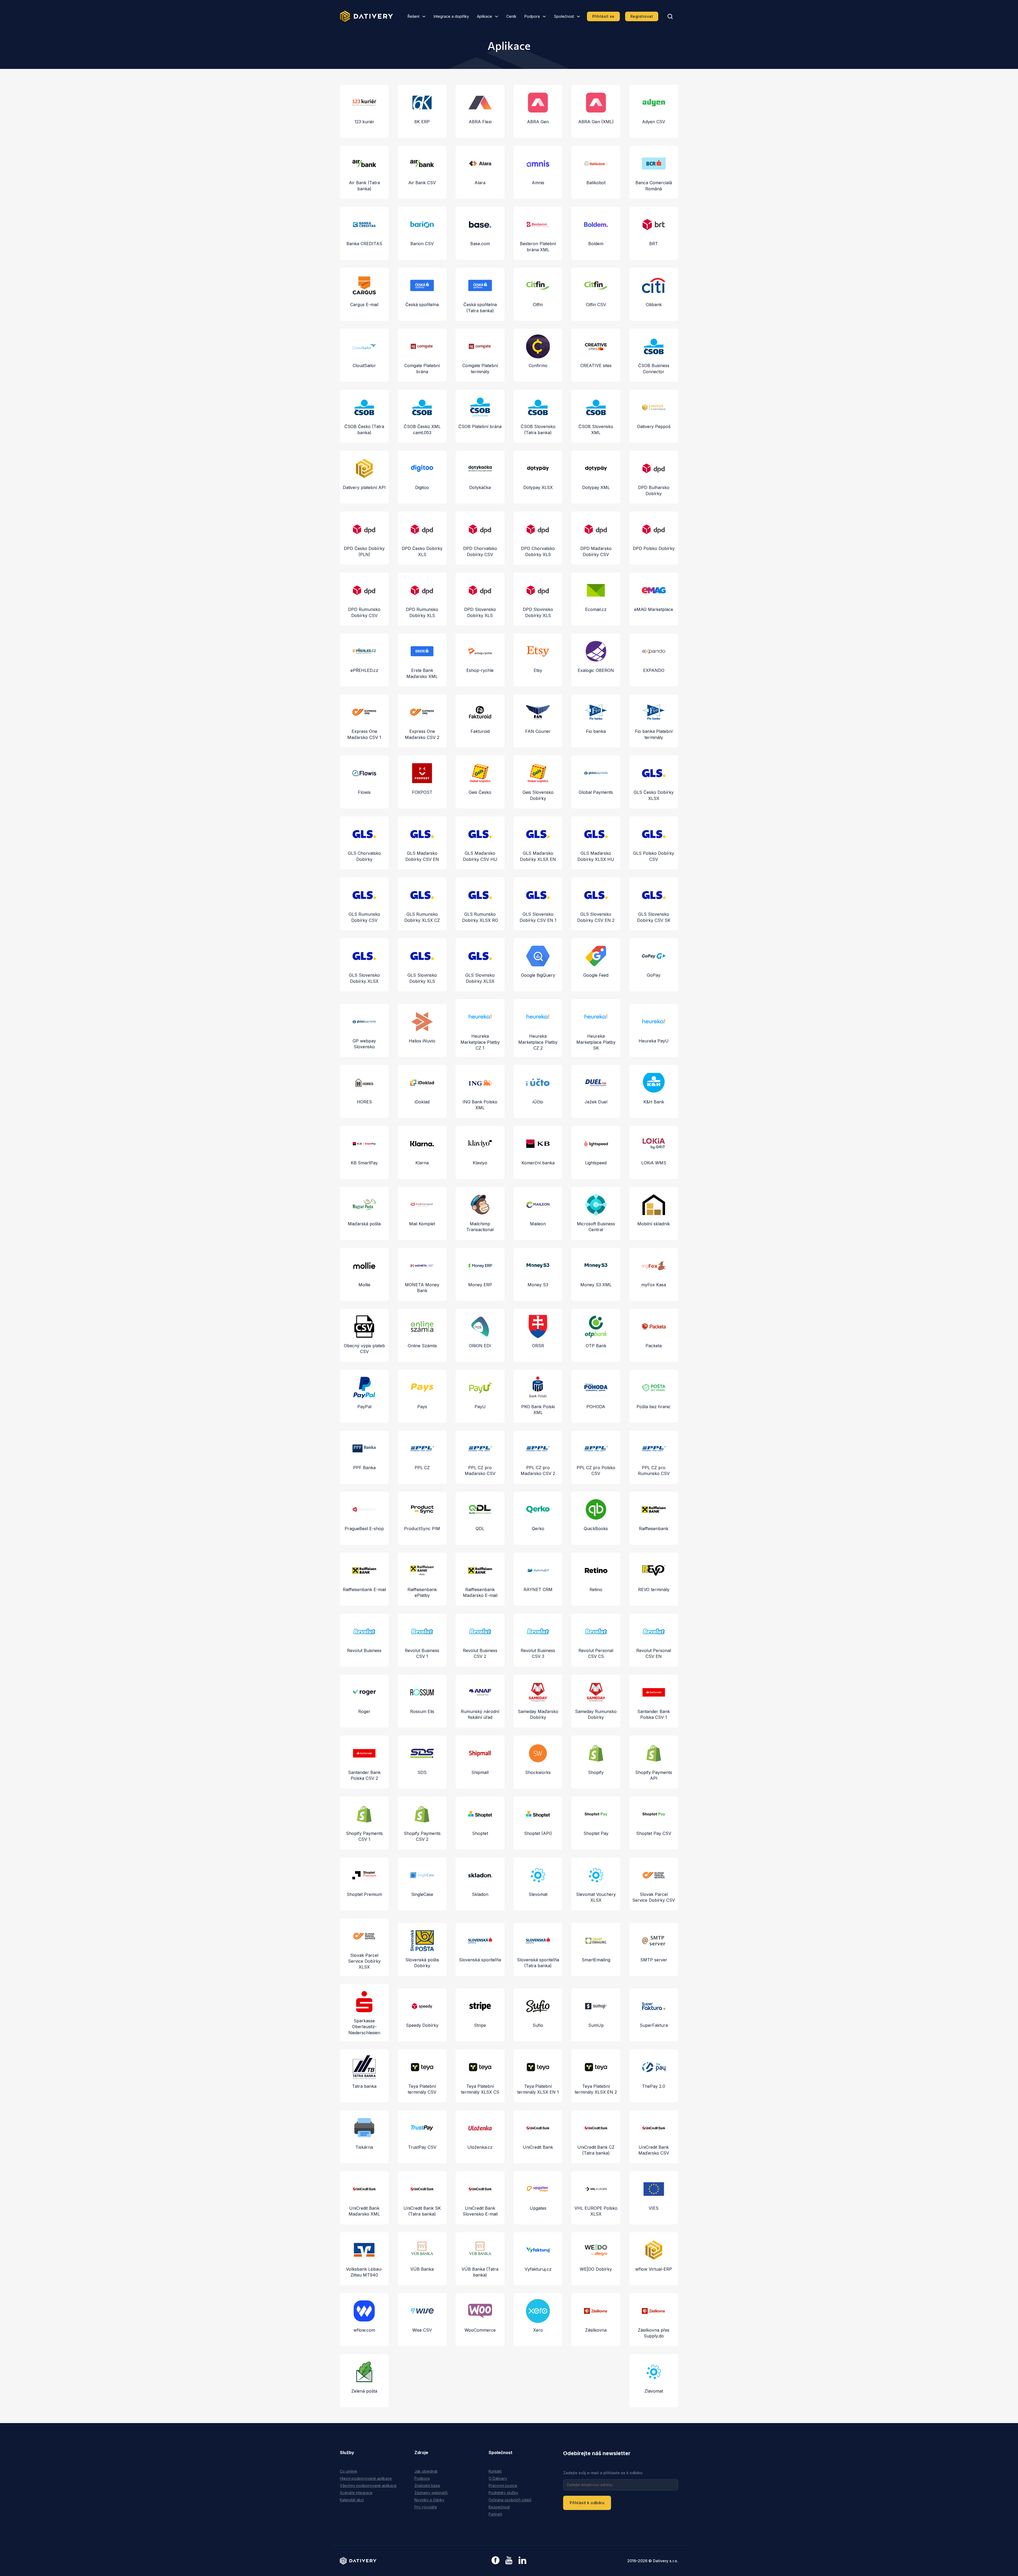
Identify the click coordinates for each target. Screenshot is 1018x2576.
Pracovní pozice (503, 2485)
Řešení (413, 16)
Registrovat (642, 16)
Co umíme (348, 2471)
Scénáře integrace (356, 2493)
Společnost (564, 16)
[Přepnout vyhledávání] (670, 16)
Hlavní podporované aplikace (366, 2478)
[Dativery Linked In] (522, 2560)
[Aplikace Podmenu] (497, 16)
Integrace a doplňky (451, 16)
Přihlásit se (603, 16)
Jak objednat (426, 2471)
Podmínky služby (503, 2493)
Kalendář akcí (352, 2500)
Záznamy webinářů (431, 2493)
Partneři (495, 2514)
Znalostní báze (427, 2485)
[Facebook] (495, 2561)
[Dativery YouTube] (509, 2560)
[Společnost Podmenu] (578, 16)
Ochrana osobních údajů (510, 2500)
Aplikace (484, 16)
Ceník (511, 16)
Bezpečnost (499, 2507)
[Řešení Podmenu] (424, 16)
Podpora (532, 16)
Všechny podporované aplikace (368, 2485)
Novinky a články (429, 2500)
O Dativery (498, 2478)
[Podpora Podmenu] (544, 16)
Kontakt (495, 2471)
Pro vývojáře (426, 2507)
